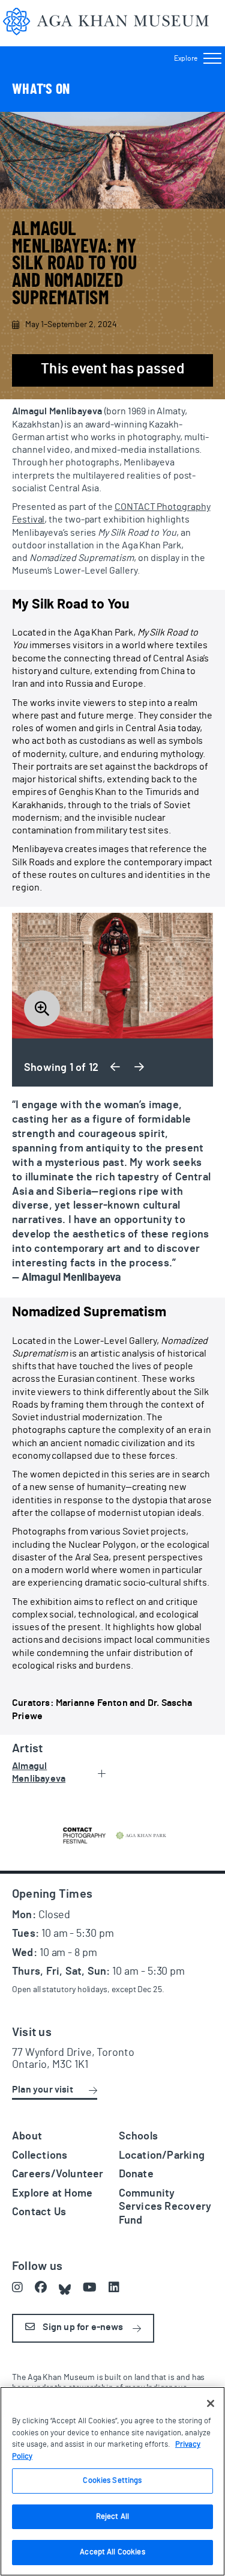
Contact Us (39, 2212)
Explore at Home (52, 2194)
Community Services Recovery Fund (165, 2207)
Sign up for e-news (82, 2327)
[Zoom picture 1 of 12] (112, 976)
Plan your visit (43, 2090)
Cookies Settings (112, 2481)
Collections (40, 2156)
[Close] (211, 2403)
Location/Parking (162, 2156)
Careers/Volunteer (58, 2174)
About (27, 2136)
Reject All (112, 2517)
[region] (112, 2481)
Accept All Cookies (112, 2552)
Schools (139, 2136)
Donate (136, 2174)
